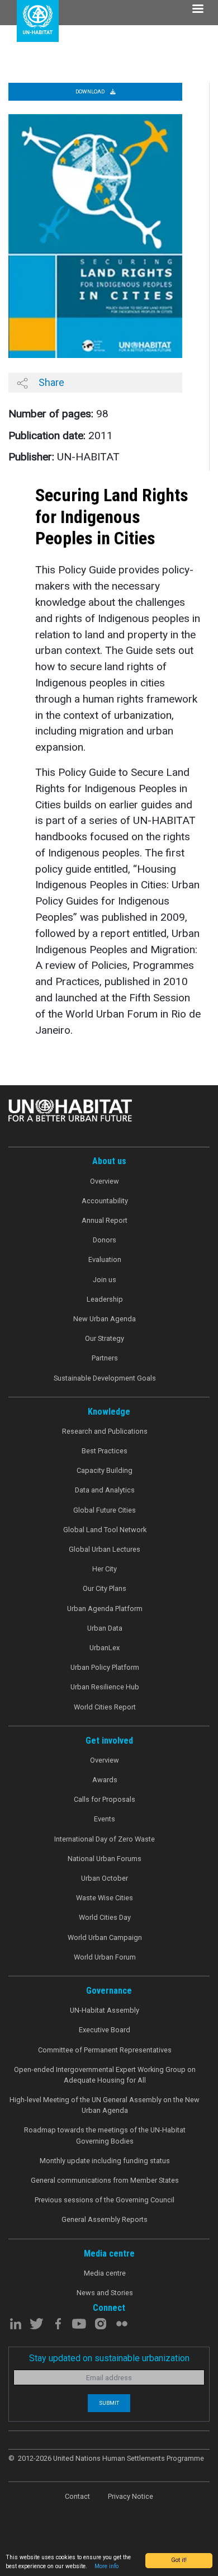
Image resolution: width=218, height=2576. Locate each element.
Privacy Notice (131, 2496)
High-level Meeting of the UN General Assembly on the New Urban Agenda (105, 2105)
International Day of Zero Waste (105, 1839)
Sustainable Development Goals (105, 1378)
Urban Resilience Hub (105, 1687)
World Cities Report (105, 1707)
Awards (105, 1780)
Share (50, 382)
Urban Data (105, 1628)
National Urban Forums (105, 1859)
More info (106, 2566)
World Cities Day (105, 1917)
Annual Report (105, 1220)
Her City (105, 1569)
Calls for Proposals (105, 1799)
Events (105, 1819)
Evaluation (105, 1259)
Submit (109, 2403)
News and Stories (105, 2293)
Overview (105, 1181)
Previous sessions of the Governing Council (105, 2200)
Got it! (179, 2560)
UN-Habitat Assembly (105, 2010)
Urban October (105, 1878)
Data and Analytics (105, 1490)
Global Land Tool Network (105, 1530)
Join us (105, 1280)
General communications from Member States (105, 2180)
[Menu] (197, 10)
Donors (105, 1240)
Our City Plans (105, 1588)
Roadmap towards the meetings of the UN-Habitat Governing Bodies (105, 2135)
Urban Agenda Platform (105, 1609)
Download (91, 91)
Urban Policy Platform (105, 1667)
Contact (77, 2496)
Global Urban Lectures (105, 1549)
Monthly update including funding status (105, 2161)
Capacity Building (105, 1470)
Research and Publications (105, 1431)
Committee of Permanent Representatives (105, 2050)
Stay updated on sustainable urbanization (109, 2358)
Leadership (105, 1299)
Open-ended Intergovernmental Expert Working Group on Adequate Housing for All (105, 2075)
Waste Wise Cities (105, 1898)
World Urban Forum (105, 1957)
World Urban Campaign (105, 1937)
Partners (105, 1358)
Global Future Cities (105, 1510)
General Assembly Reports (105, 2219)
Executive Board (105, 2030)
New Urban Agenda (105, 1319)
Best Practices (105, 1451)
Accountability (105, 1201)
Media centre (105, 2273)
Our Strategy (105, 1338)
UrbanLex (105, 1648)
